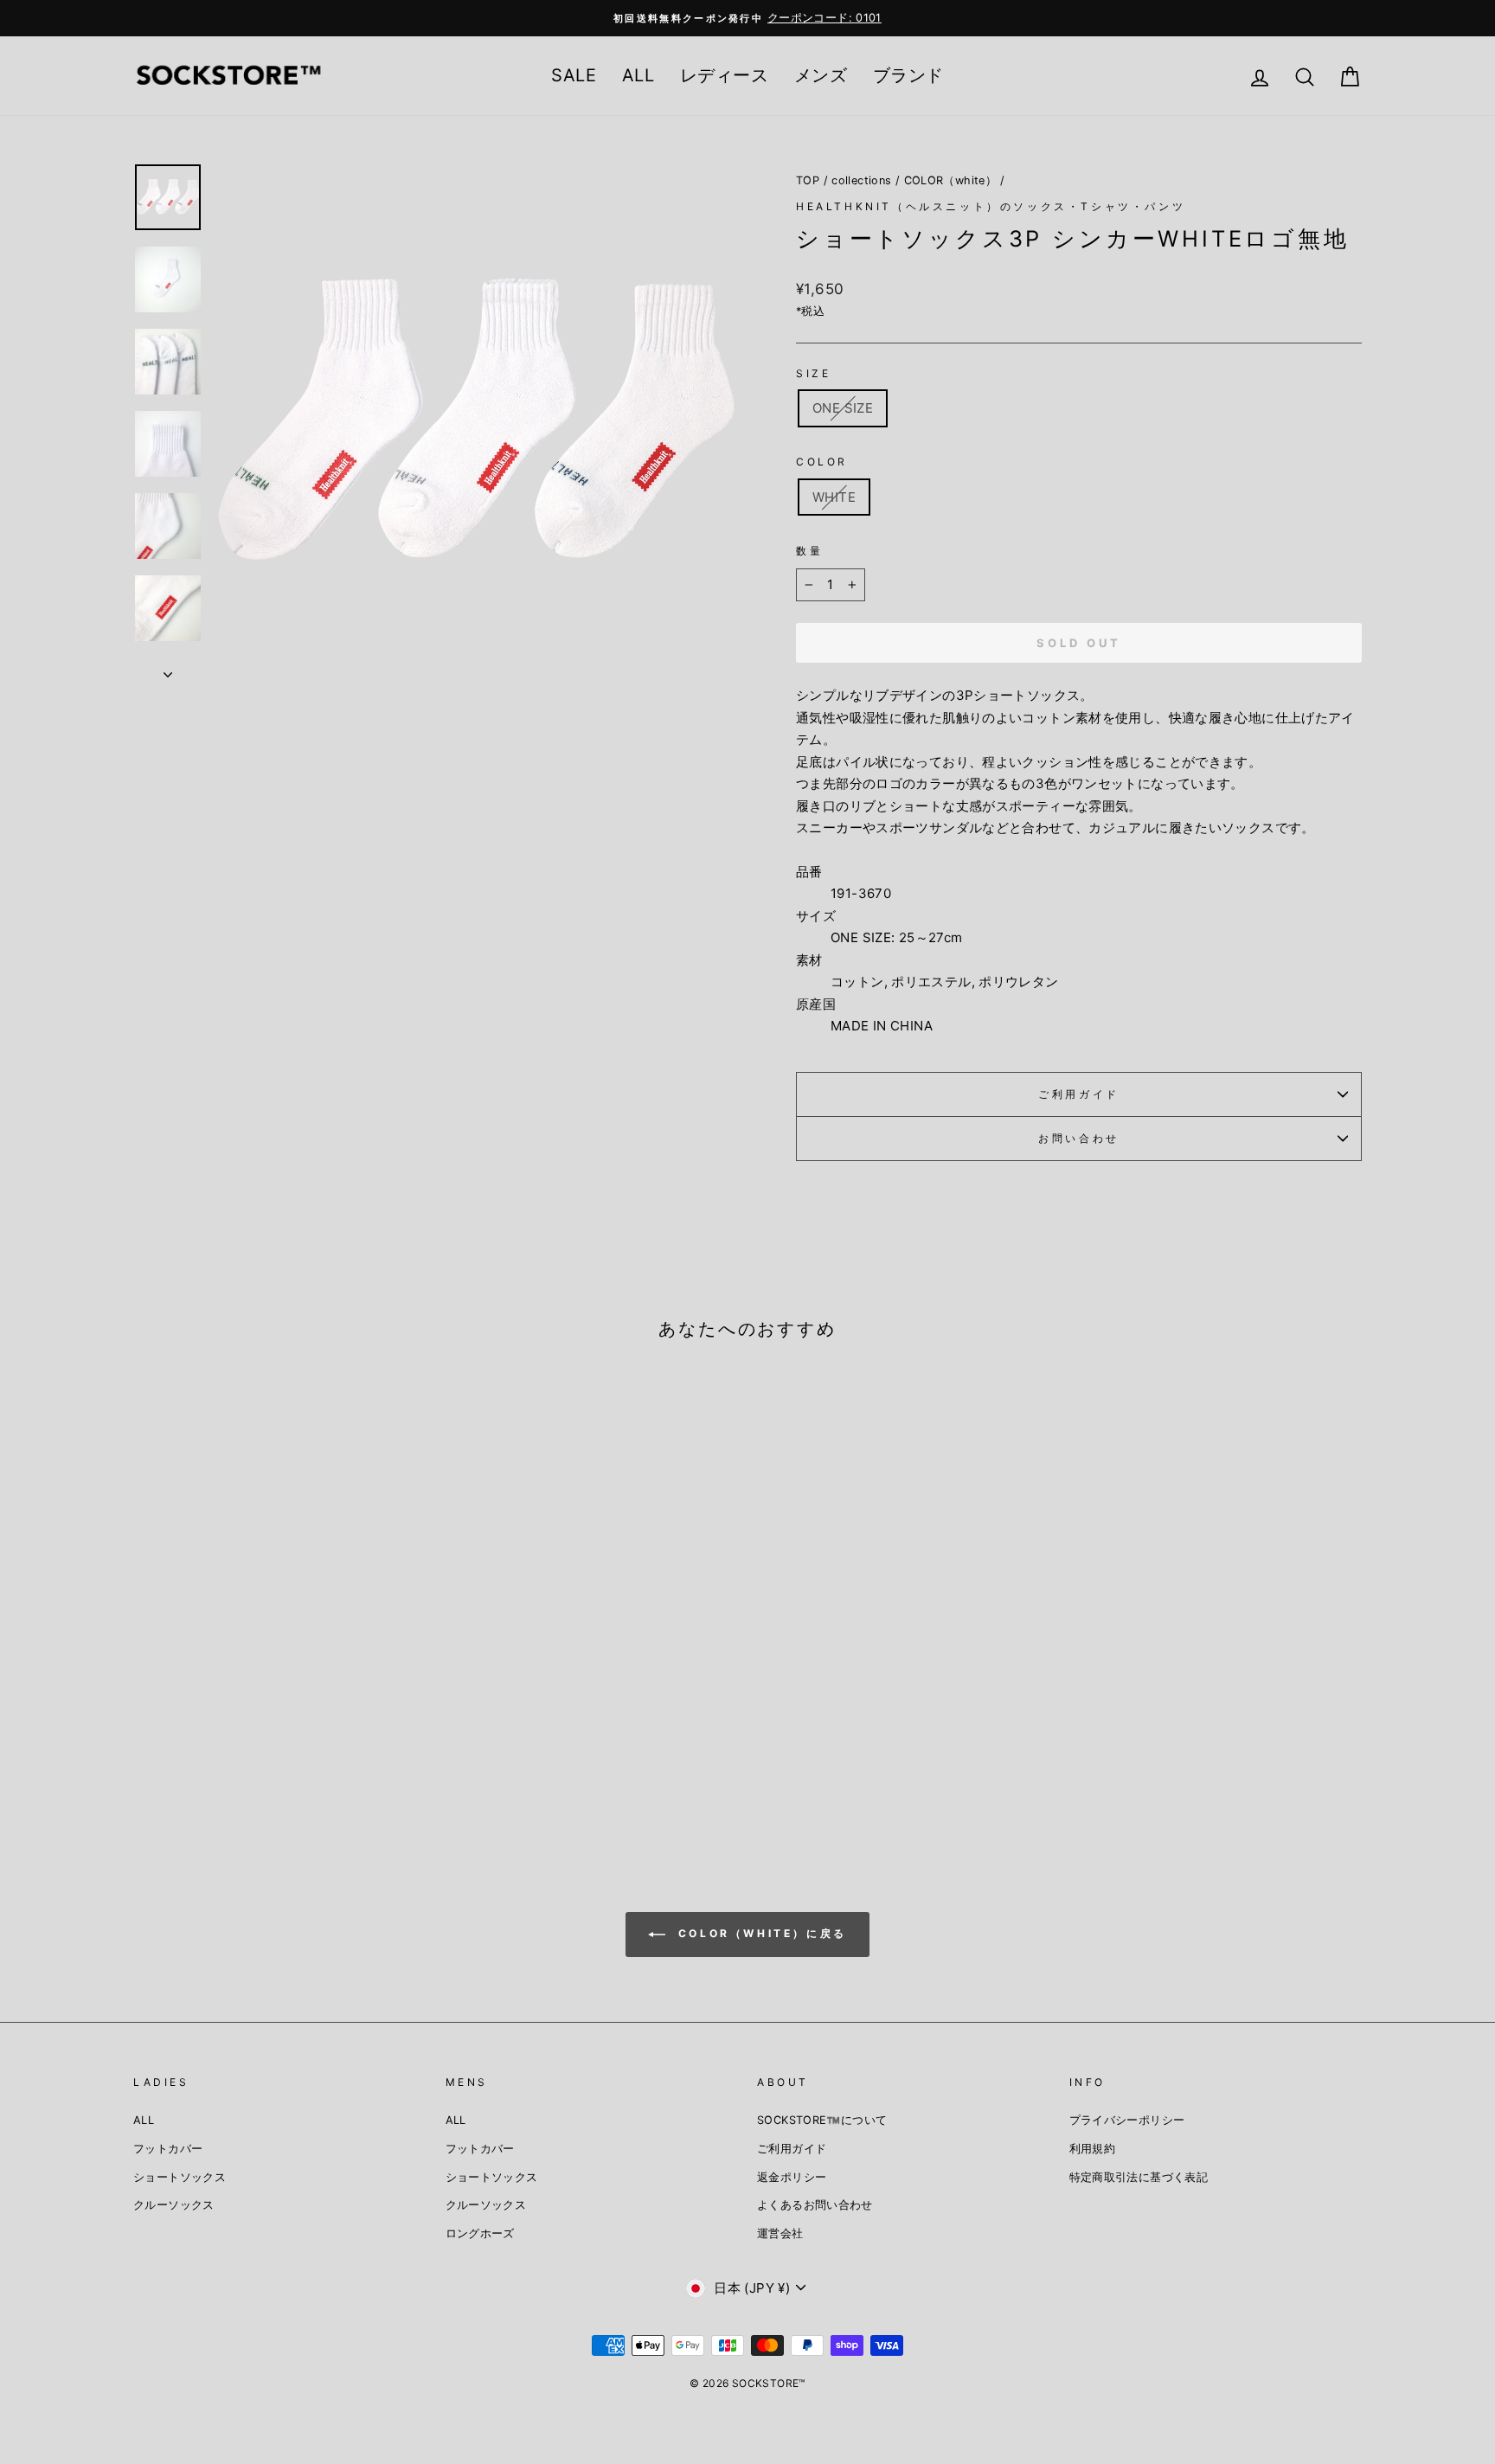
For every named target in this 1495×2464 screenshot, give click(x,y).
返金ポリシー (792, 2177)
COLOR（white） (951, 180)
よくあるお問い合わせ (815, 2205)
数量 (809, 551)
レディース (724, 75)
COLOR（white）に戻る (760, 1933)
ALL (638, 75)
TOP (808, 180)
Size (813, 373)
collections (861, 180)
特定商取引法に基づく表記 (1139, 2177)
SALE (574, 75)
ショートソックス (180, 2177)
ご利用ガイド (1079, 1094)
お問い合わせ (1079, 1138)
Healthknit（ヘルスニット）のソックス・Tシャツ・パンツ (991, 206)
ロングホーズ (480, 2233)
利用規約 (1093, 2149)
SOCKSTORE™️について (822, 2120)
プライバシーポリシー (1127, 2120)
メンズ (821, 75)
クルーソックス (174, 2205)
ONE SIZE (843, 408)
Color (822, 462)
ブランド (908, 75)
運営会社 (780, 2233)
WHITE (834, 497)
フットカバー (168, 2149)
